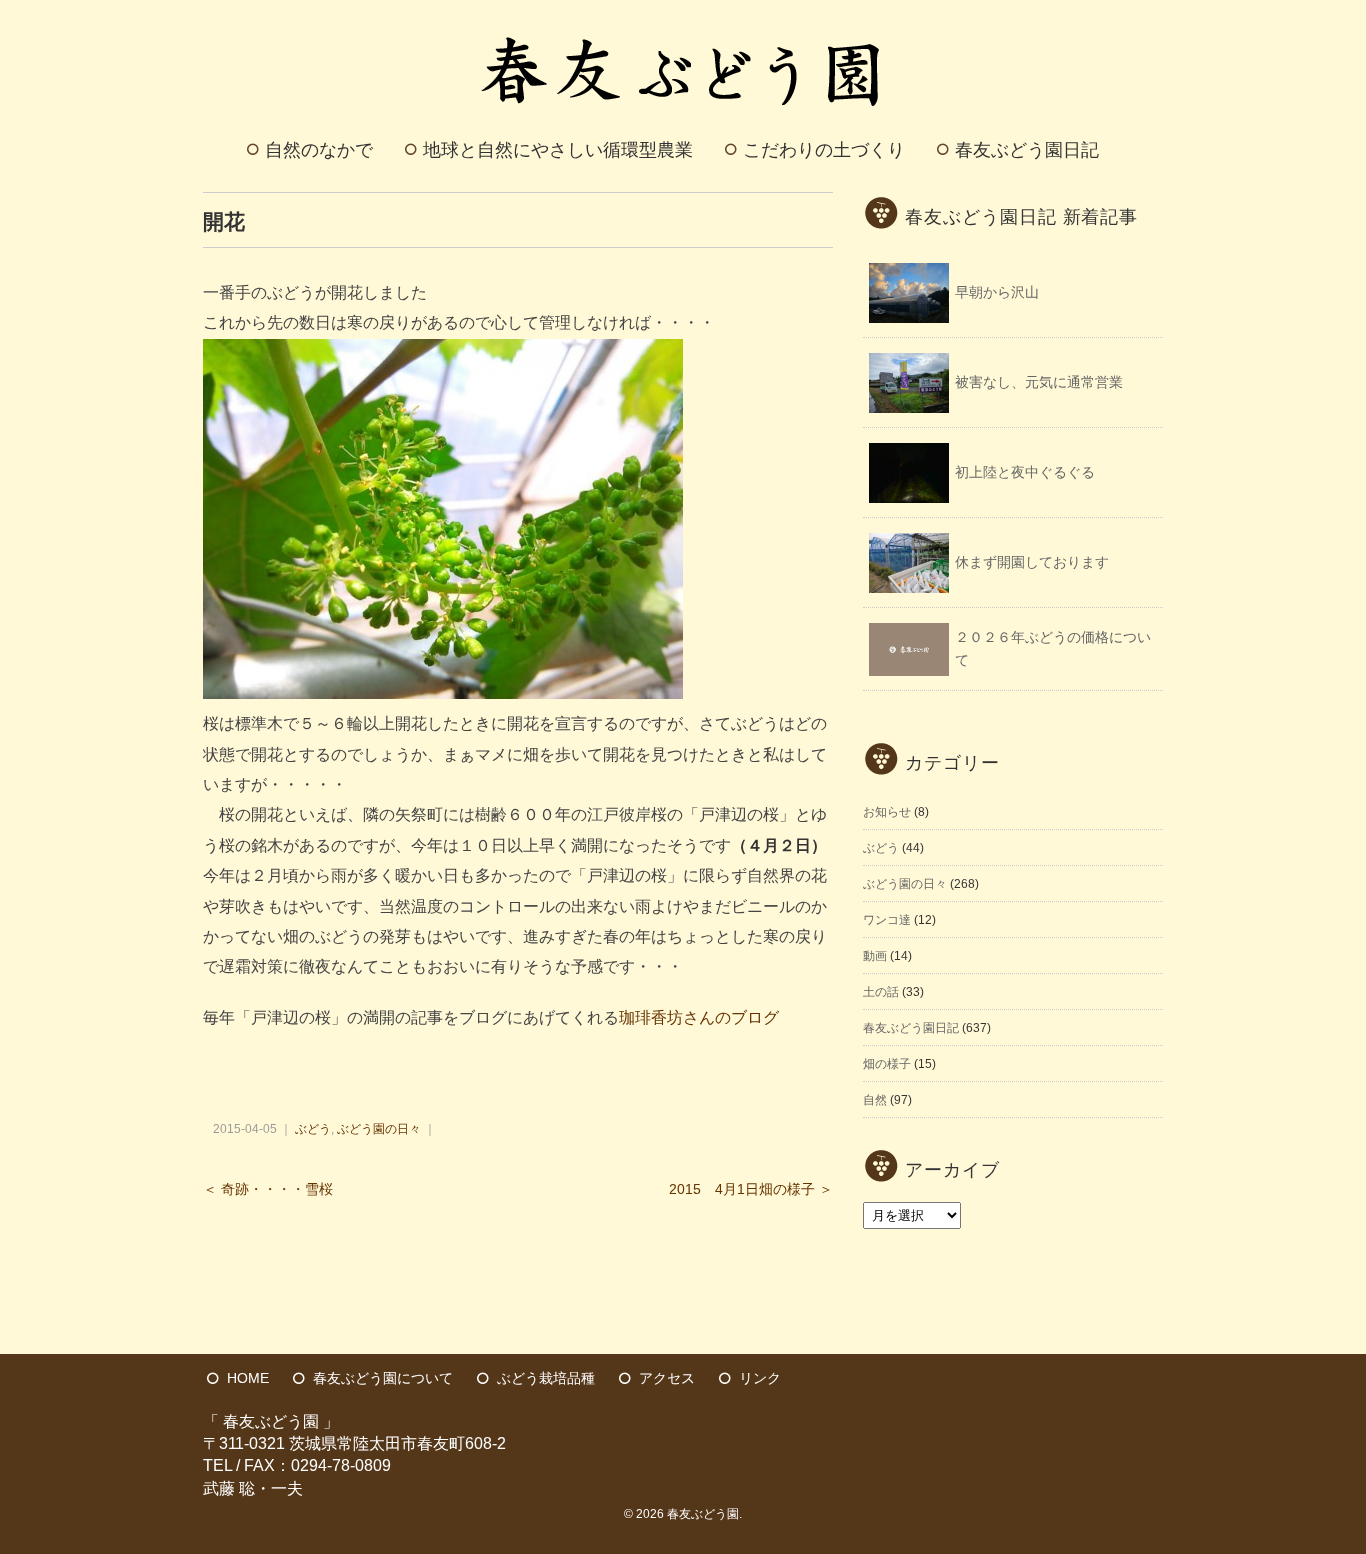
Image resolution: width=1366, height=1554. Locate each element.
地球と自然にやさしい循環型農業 (558, 150)
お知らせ (887, 812)
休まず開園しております (1032, 562)
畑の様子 (887, 1064)
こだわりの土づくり (824, 150)
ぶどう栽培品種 (546, 1378)
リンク (760, 1378)
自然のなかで (319, 150)
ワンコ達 (887, 920)
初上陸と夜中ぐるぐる (1025, 472)
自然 (875, 1100)
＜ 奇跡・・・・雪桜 (268, 1189)
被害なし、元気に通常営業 (1039, 382)
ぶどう (313, 1129)
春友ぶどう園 (703, 1514)
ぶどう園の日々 (379, 1129)
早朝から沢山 (997, 292)
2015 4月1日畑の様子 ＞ (751, 1189)
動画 (875, 956)
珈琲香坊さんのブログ (699, 1017)
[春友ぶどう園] (683, 23)
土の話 (881, 992)
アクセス (667, 1378)
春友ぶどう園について (383, 1378)
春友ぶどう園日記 (1027, 150)
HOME (248, 1378)
